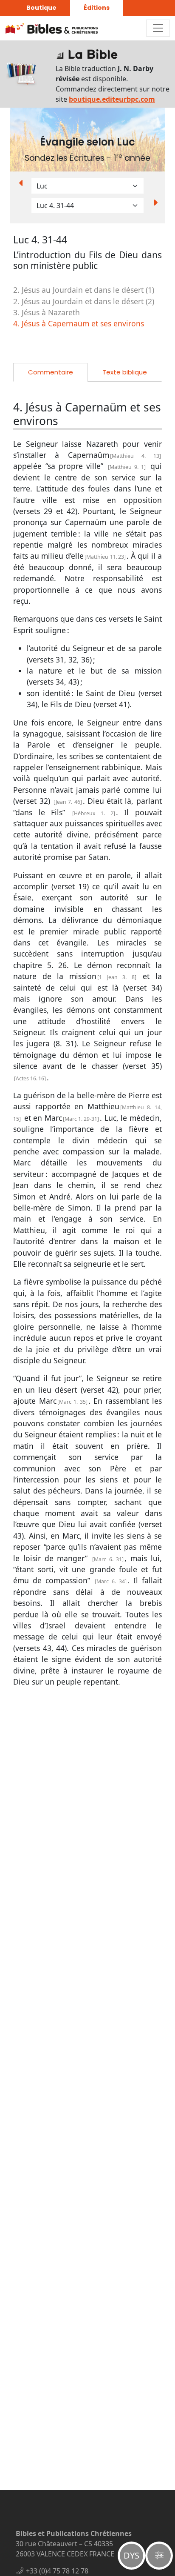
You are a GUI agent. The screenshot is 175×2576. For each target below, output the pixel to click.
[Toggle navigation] (158, 28)
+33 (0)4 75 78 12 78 (57, 2571)
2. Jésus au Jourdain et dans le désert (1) (84, 290)
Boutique (41, 8)
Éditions (97, 8)
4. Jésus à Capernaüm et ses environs (79, 323)
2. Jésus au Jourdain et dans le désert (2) (84, 301)
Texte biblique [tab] (125, 372)
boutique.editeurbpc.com (112, 99)
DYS (131, 2555)
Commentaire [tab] (51, 372)
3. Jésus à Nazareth (47, 312)
